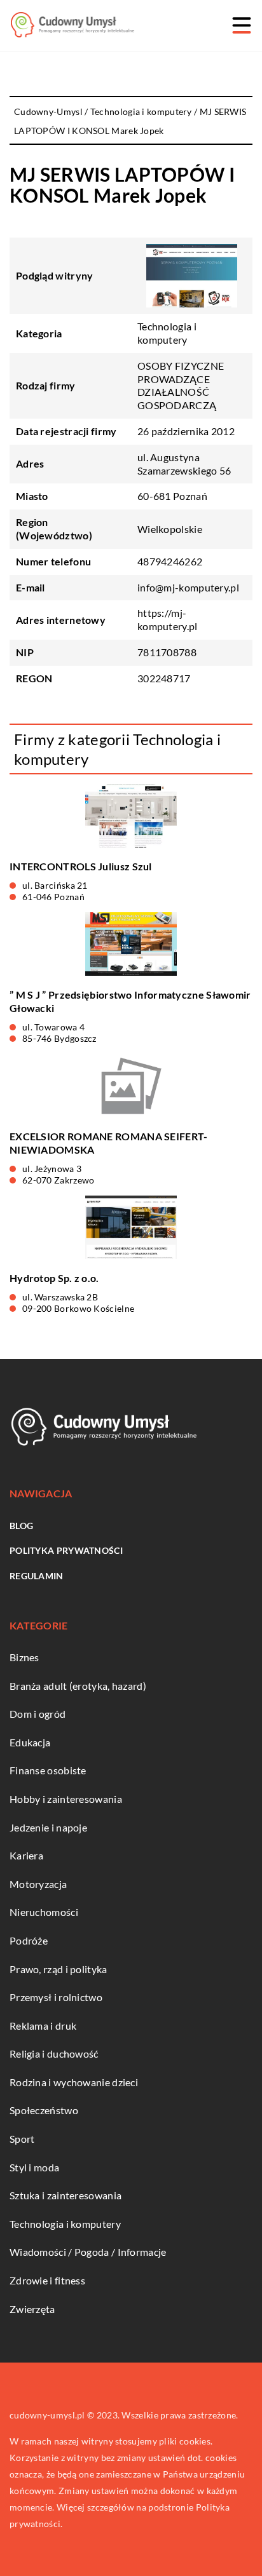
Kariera (26, 1855)
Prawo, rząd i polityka (59, 1969)
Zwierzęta (32, 2309)
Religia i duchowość (54, 2053)
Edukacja (30, 1742)
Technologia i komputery (167, 333)
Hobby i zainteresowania (66, 1799)
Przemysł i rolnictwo (56, 1997)
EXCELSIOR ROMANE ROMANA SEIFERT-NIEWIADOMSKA (109, 1143)
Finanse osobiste (48, 1770)
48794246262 (170, 561)
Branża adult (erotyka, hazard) (78, 1686)
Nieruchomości (44, 1912)
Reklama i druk (43, 2026)
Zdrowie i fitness (47, 2280)
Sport (22, 2139)
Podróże (29, 1940)
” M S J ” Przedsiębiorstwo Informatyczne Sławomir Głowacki (130, 1001)
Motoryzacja (38, 1884)
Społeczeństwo (44, 2110)
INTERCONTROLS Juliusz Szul (81, 866)
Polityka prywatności (66, 1550)
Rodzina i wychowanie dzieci (74, 2082)
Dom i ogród (38, 1714)
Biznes (24, 1657)
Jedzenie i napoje (48, 1827)
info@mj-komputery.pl (188, 587)
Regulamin (37, 1576)
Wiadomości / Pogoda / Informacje (88, 2252)
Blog (21, 1526)
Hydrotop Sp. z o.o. (54, 1278)
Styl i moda (34, 2167)
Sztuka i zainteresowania (65, 2195)
